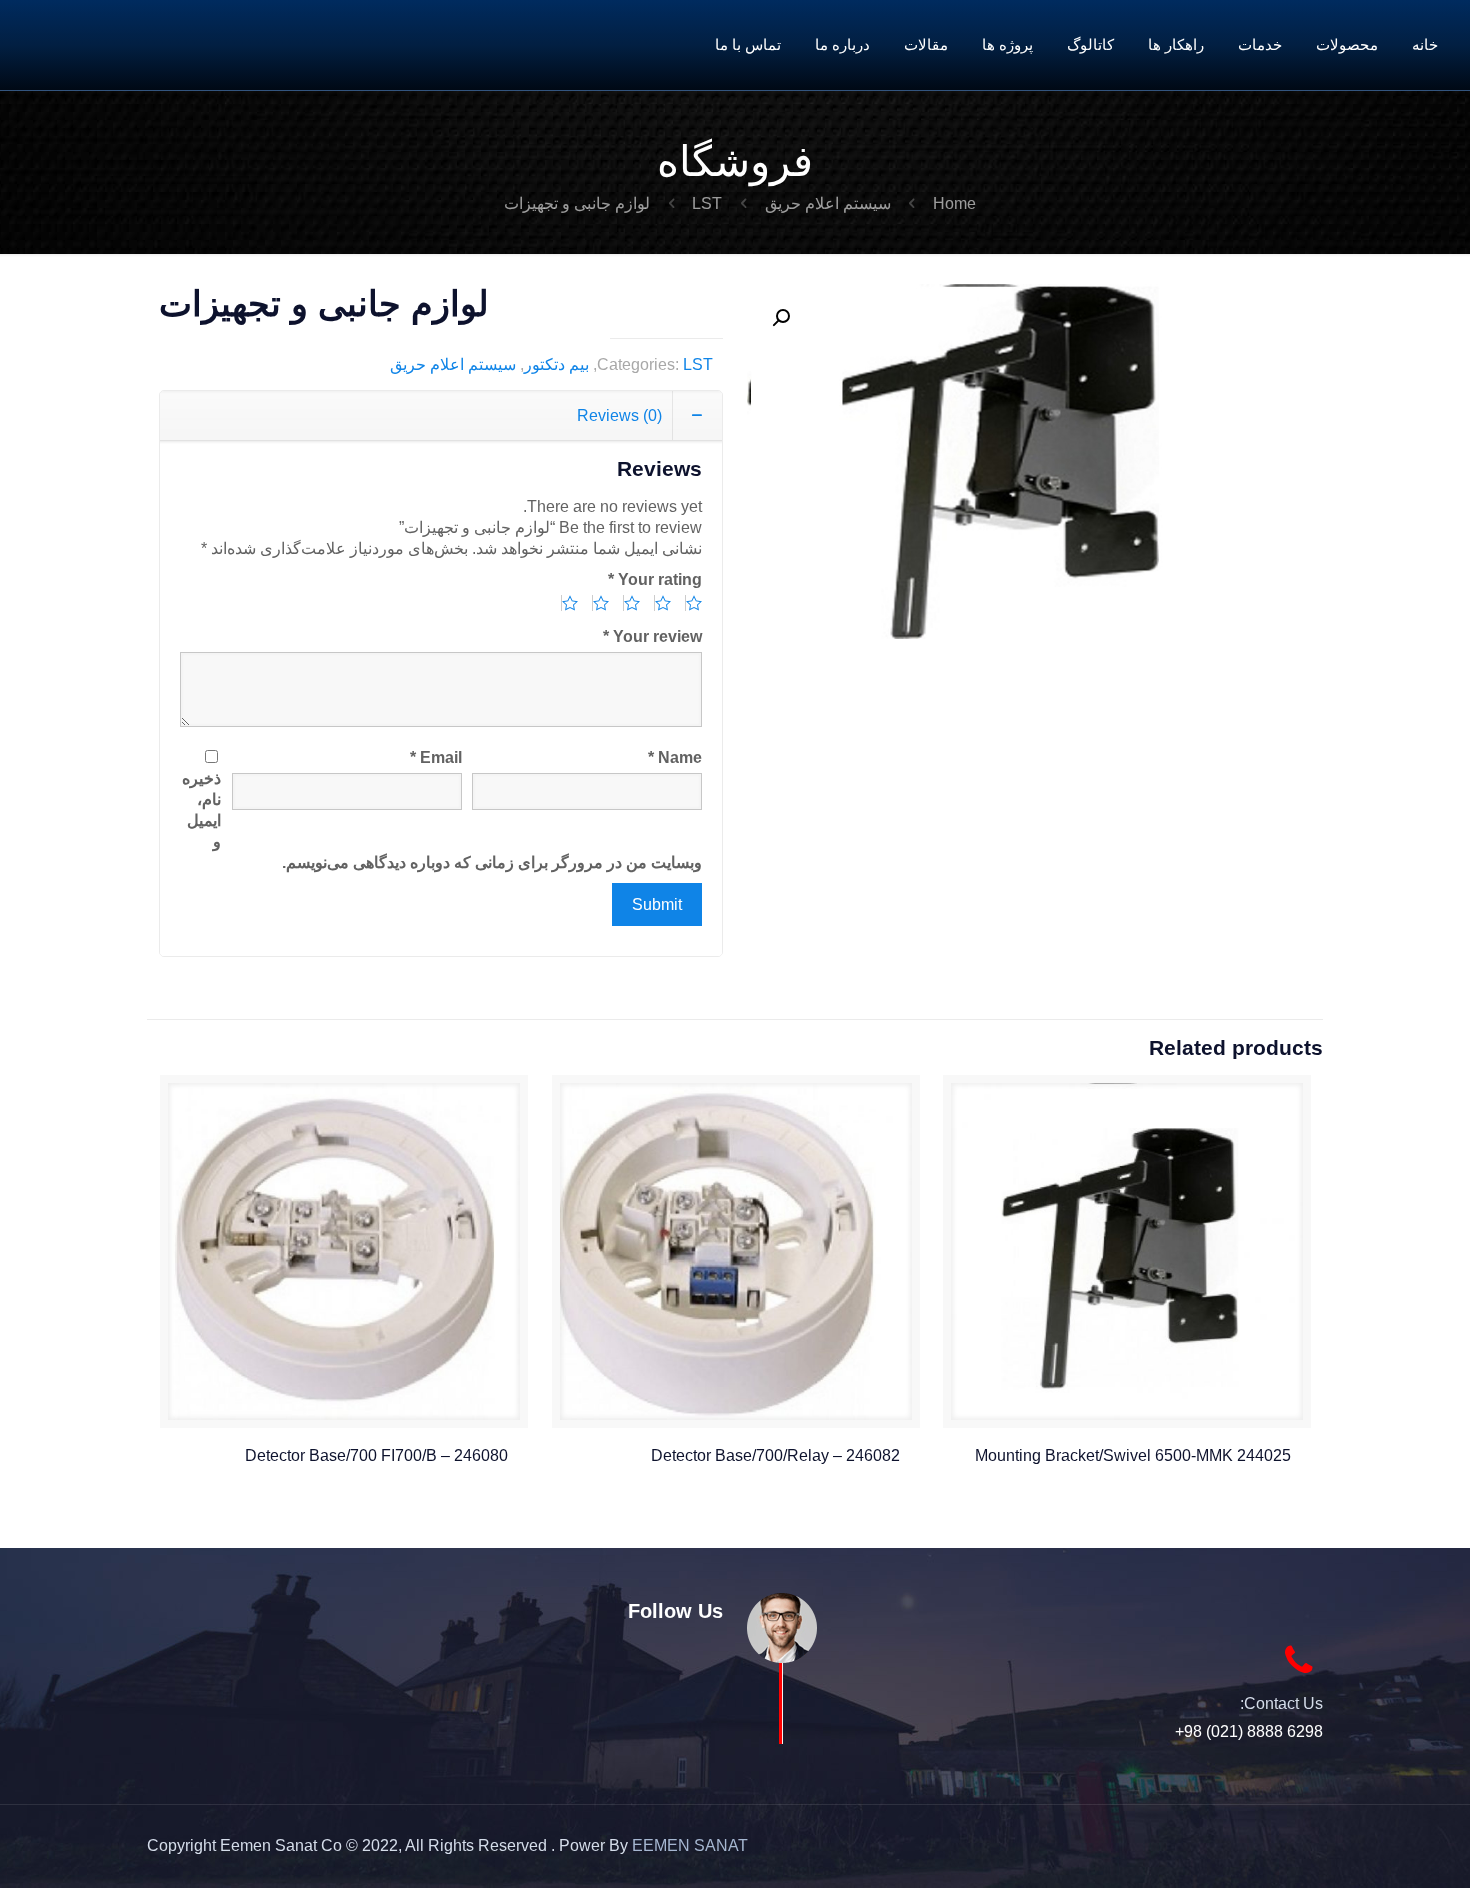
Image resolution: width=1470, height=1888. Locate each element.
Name (675, 757)
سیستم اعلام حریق (828, 203)
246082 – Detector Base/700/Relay (775, 1455)
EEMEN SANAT (690, 1845)
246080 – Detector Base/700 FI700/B (376, 1455)
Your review (652, 636)
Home (954, 203)
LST (707, 203)
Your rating (655, 579)
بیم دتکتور (556, 364)
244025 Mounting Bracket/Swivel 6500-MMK (1133, 1455)
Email (436, 757)
